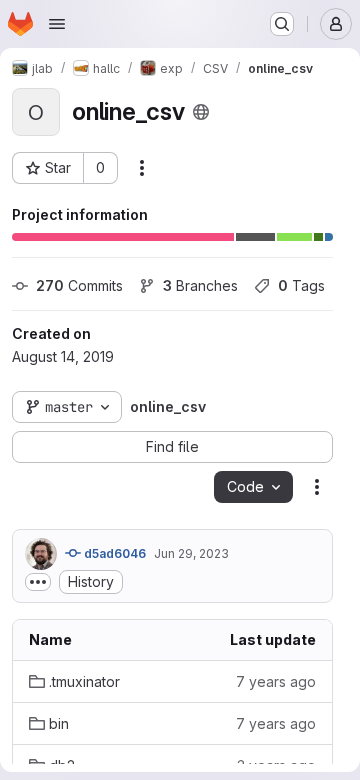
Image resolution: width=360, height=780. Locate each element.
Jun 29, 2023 (191, 553)
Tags (301, 285)
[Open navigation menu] (57, 24)
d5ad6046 (113, 553)
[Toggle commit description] (38, 582)
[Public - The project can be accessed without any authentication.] (201, 112)
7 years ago (276, 681)
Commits (79, 285)
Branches (200, 285)
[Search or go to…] (282, 24)
